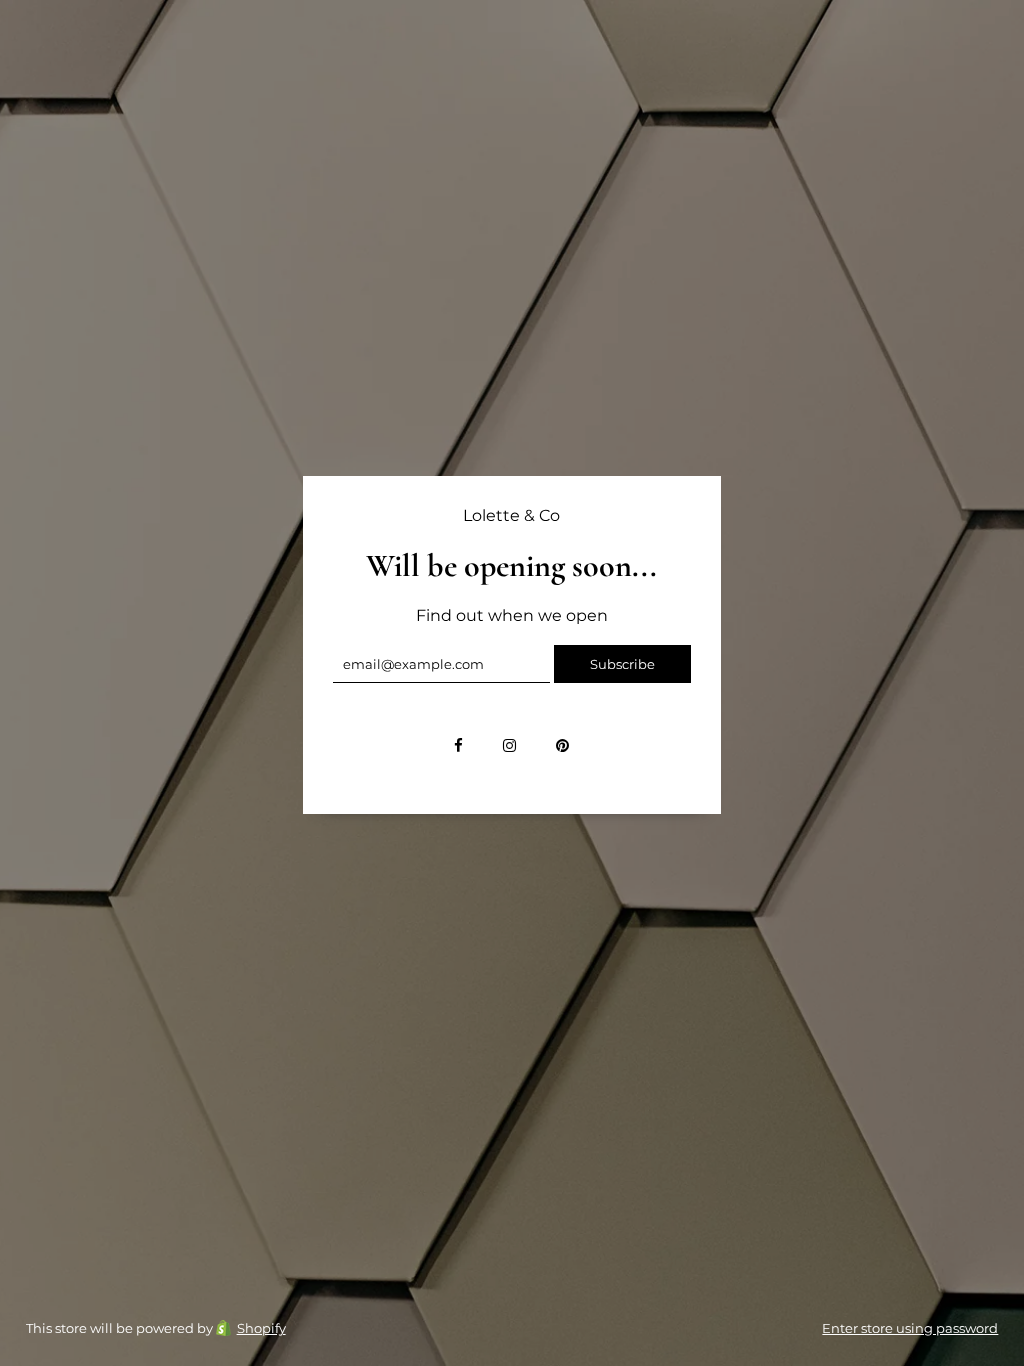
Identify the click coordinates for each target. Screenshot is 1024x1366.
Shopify (261, 1328)
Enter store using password (910, 1328)
